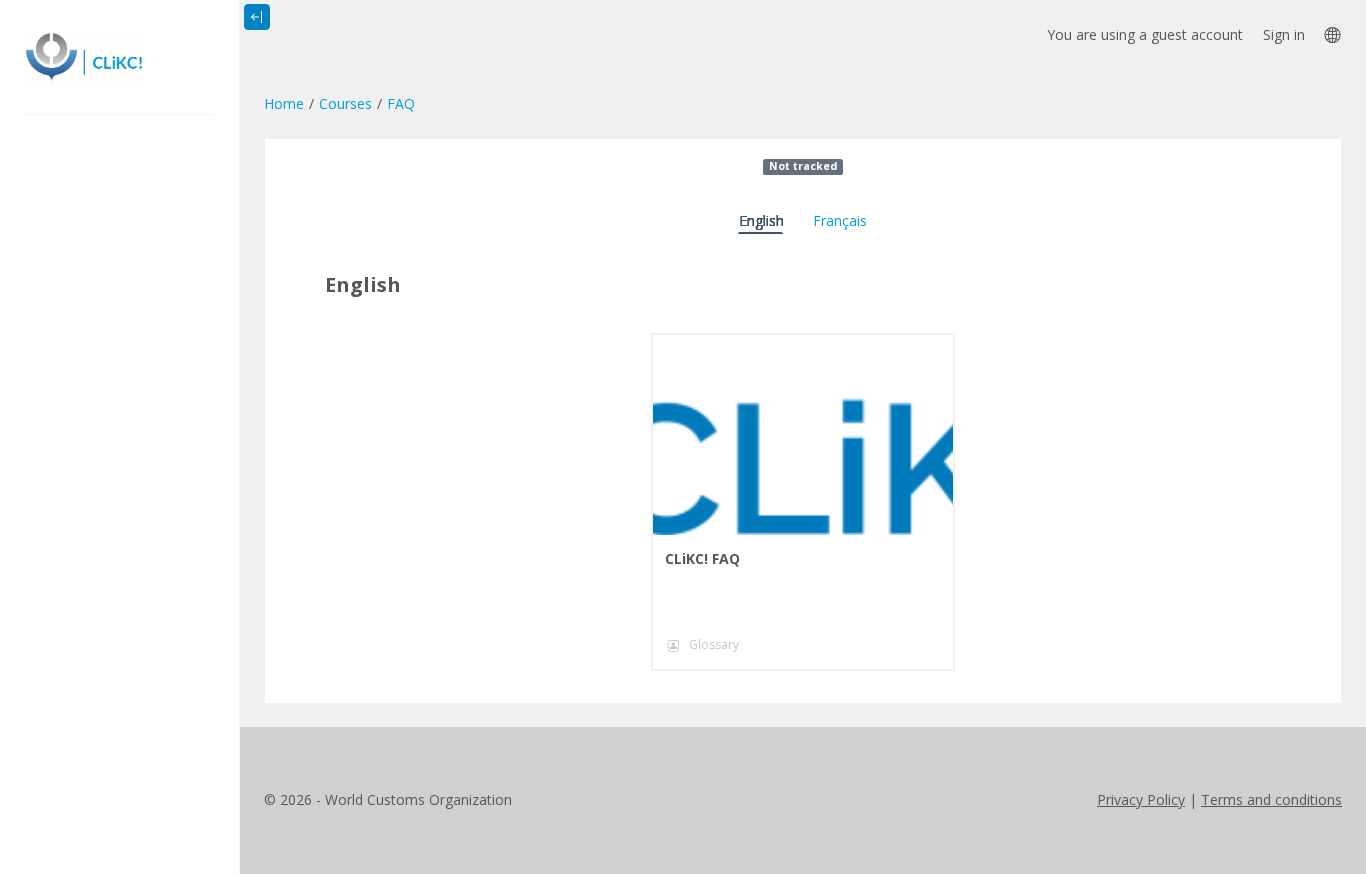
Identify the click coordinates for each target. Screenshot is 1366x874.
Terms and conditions (1271, 799)
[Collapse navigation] (257, 17)
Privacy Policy (1141, 799)
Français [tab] (840, 220)
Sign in (1284, 34)
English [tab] (761, 220)
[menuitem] (1331, 34)
